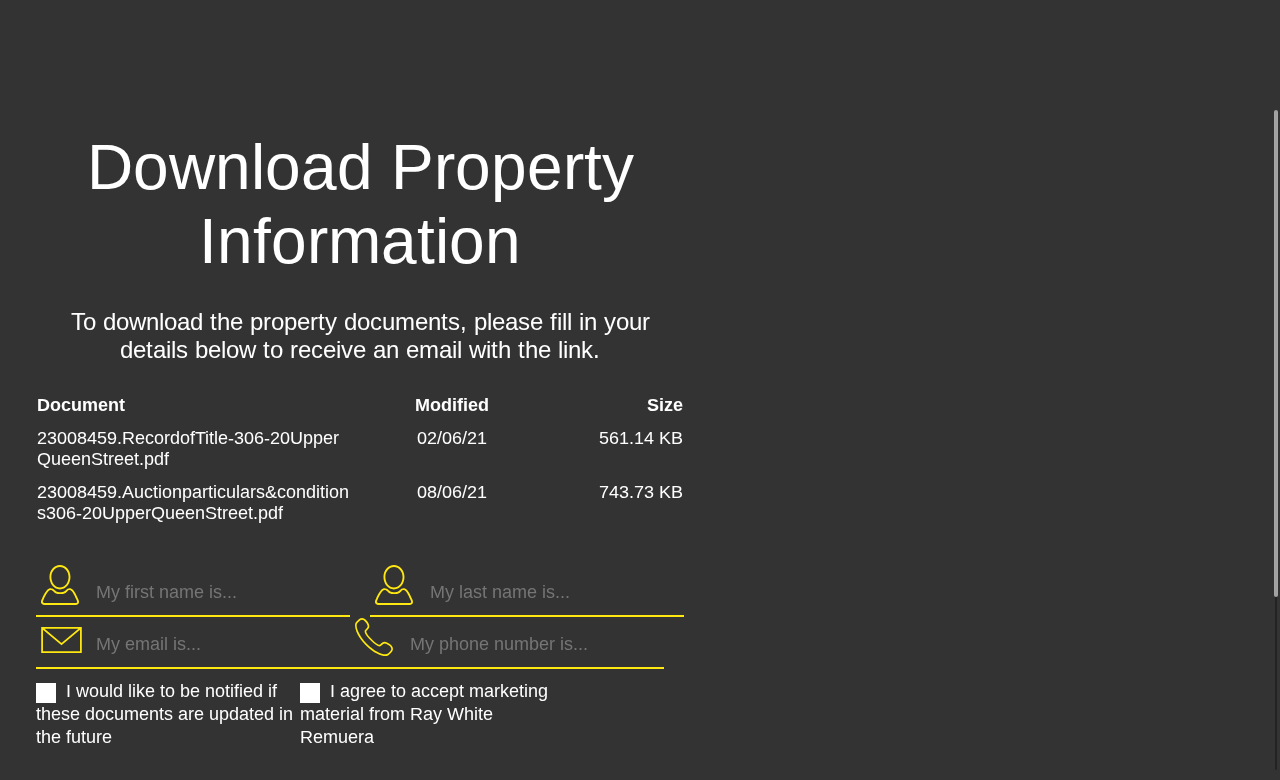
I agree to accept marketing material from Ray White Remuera (424, 714)
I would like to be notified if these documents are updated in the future (164, 714)
